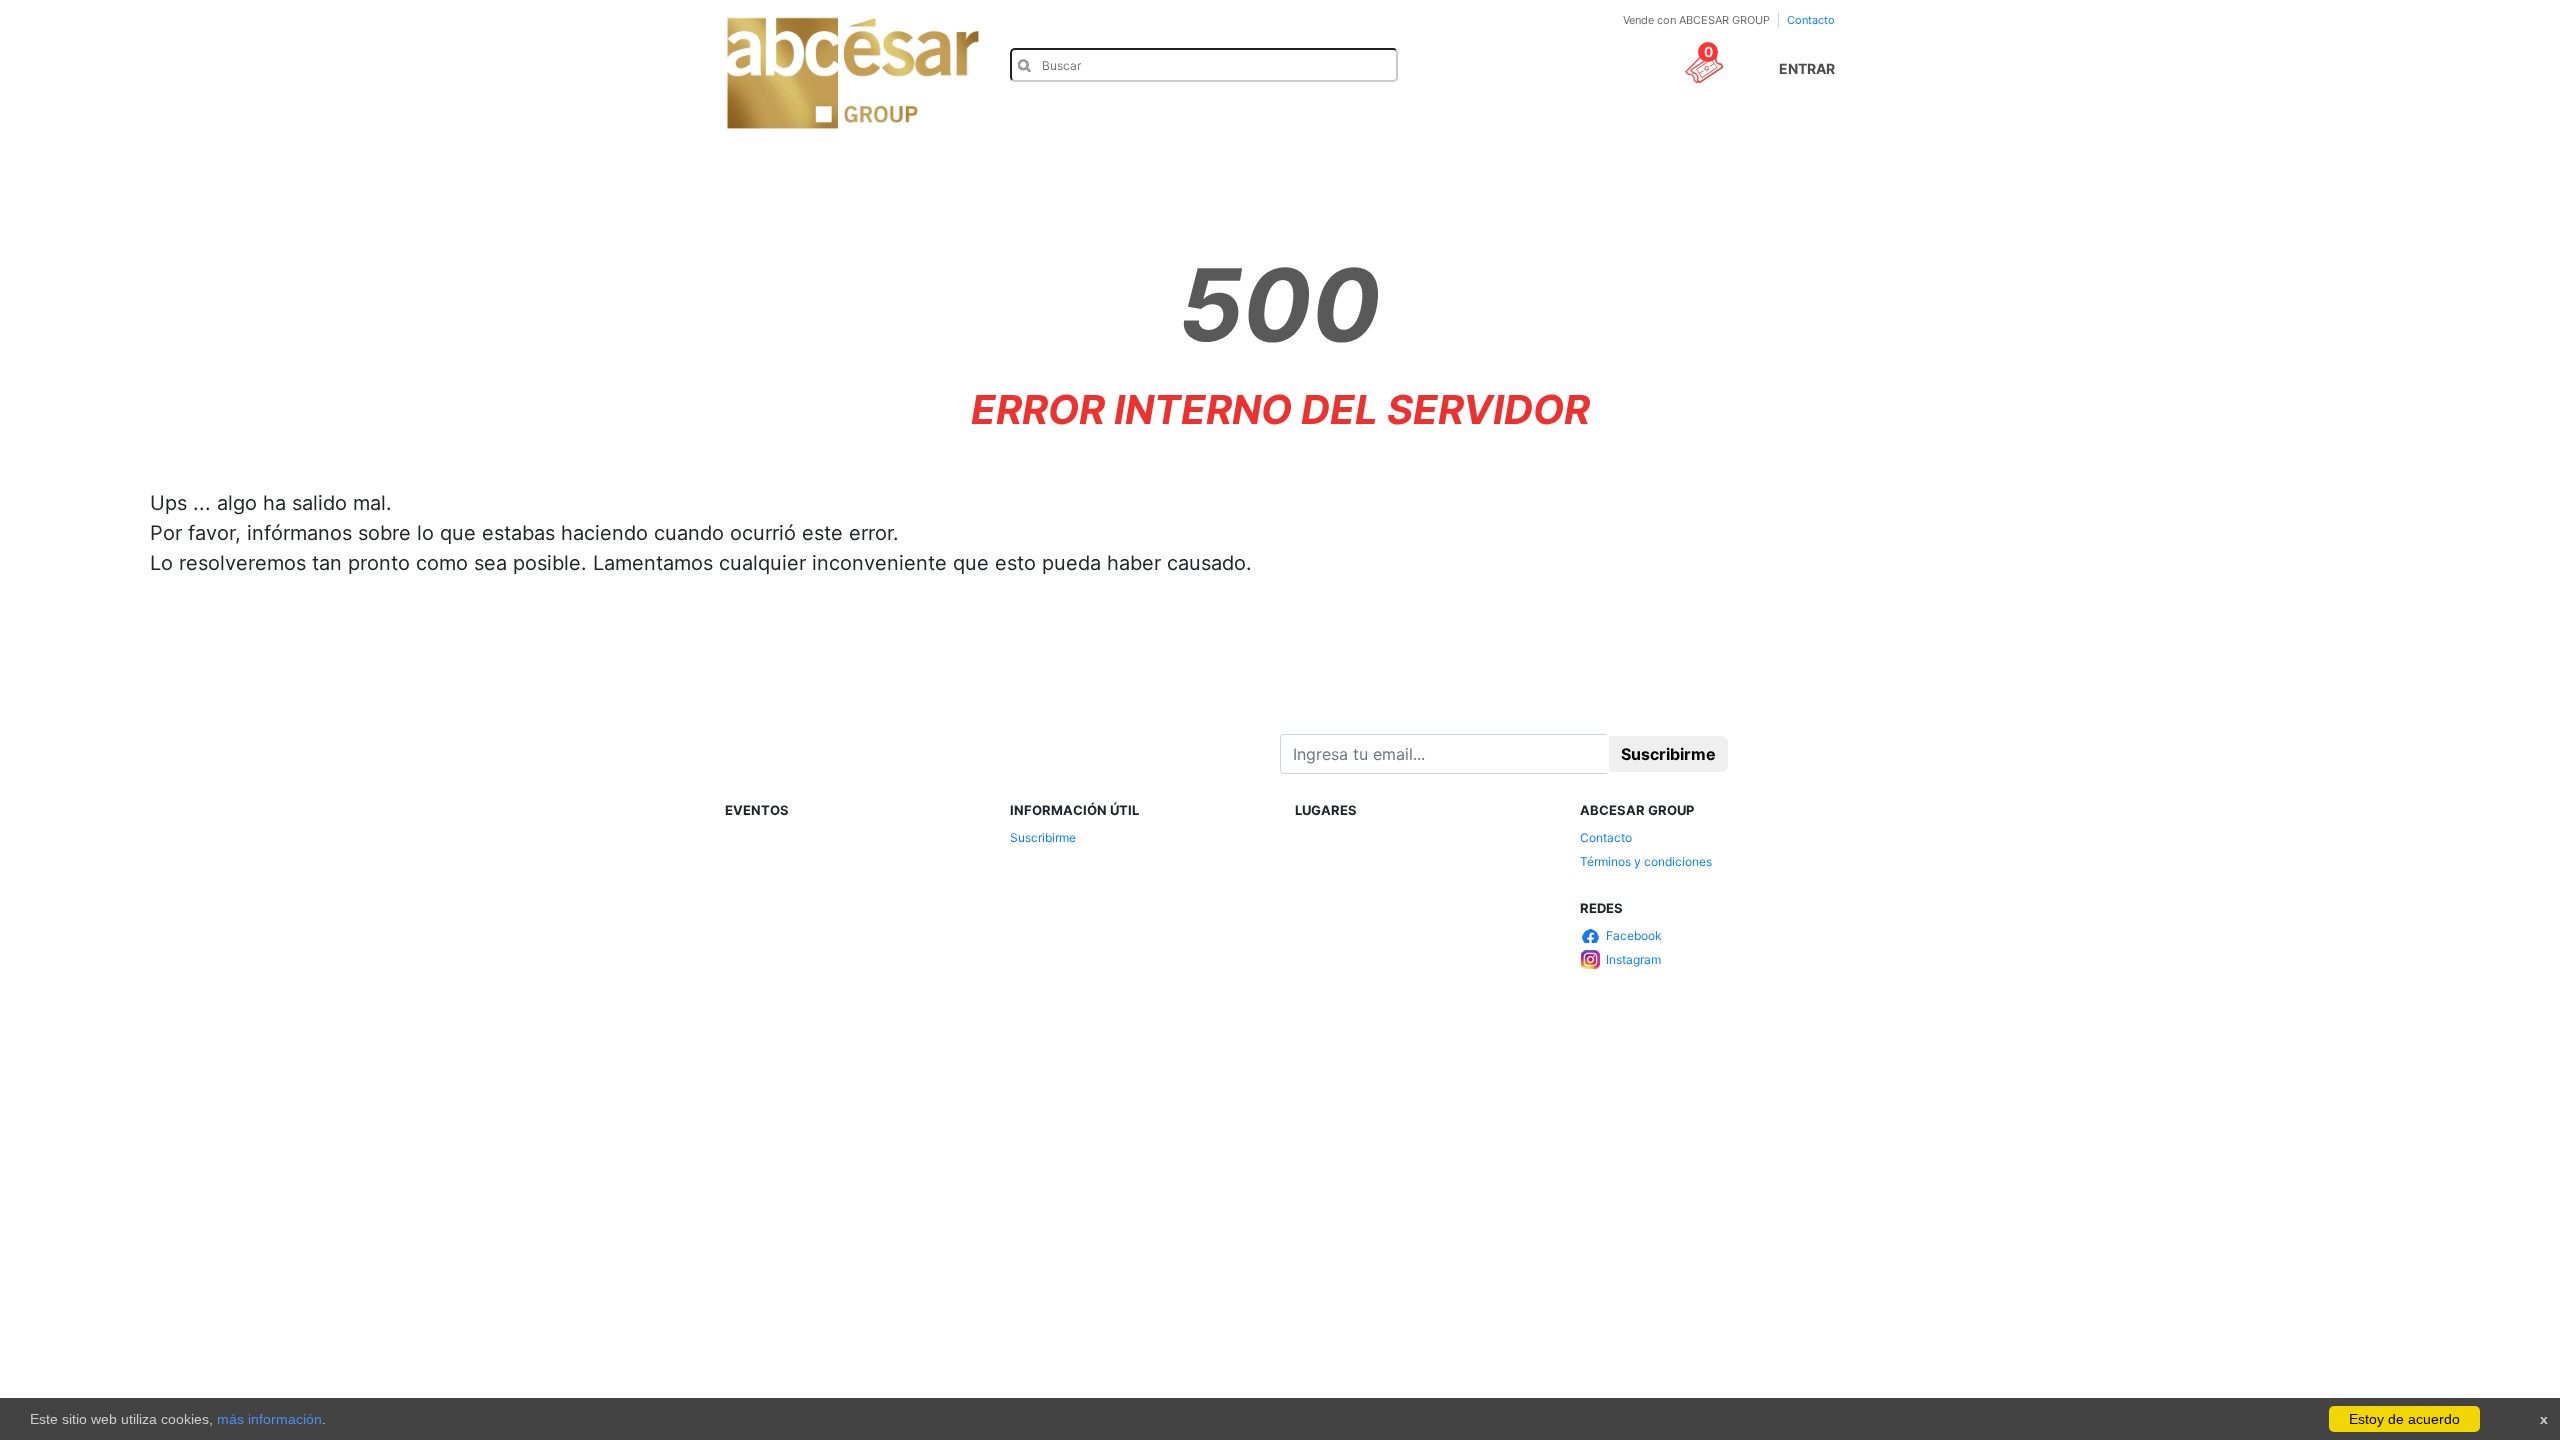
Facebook (1634, 935)
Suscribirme (1043, 837)
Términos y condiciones (1646, 861)
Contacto (1811, 20)
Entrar (1807, 68)
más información (269, 1419)
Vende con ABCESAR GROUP (1696, 20)
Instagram (1633, 959)
